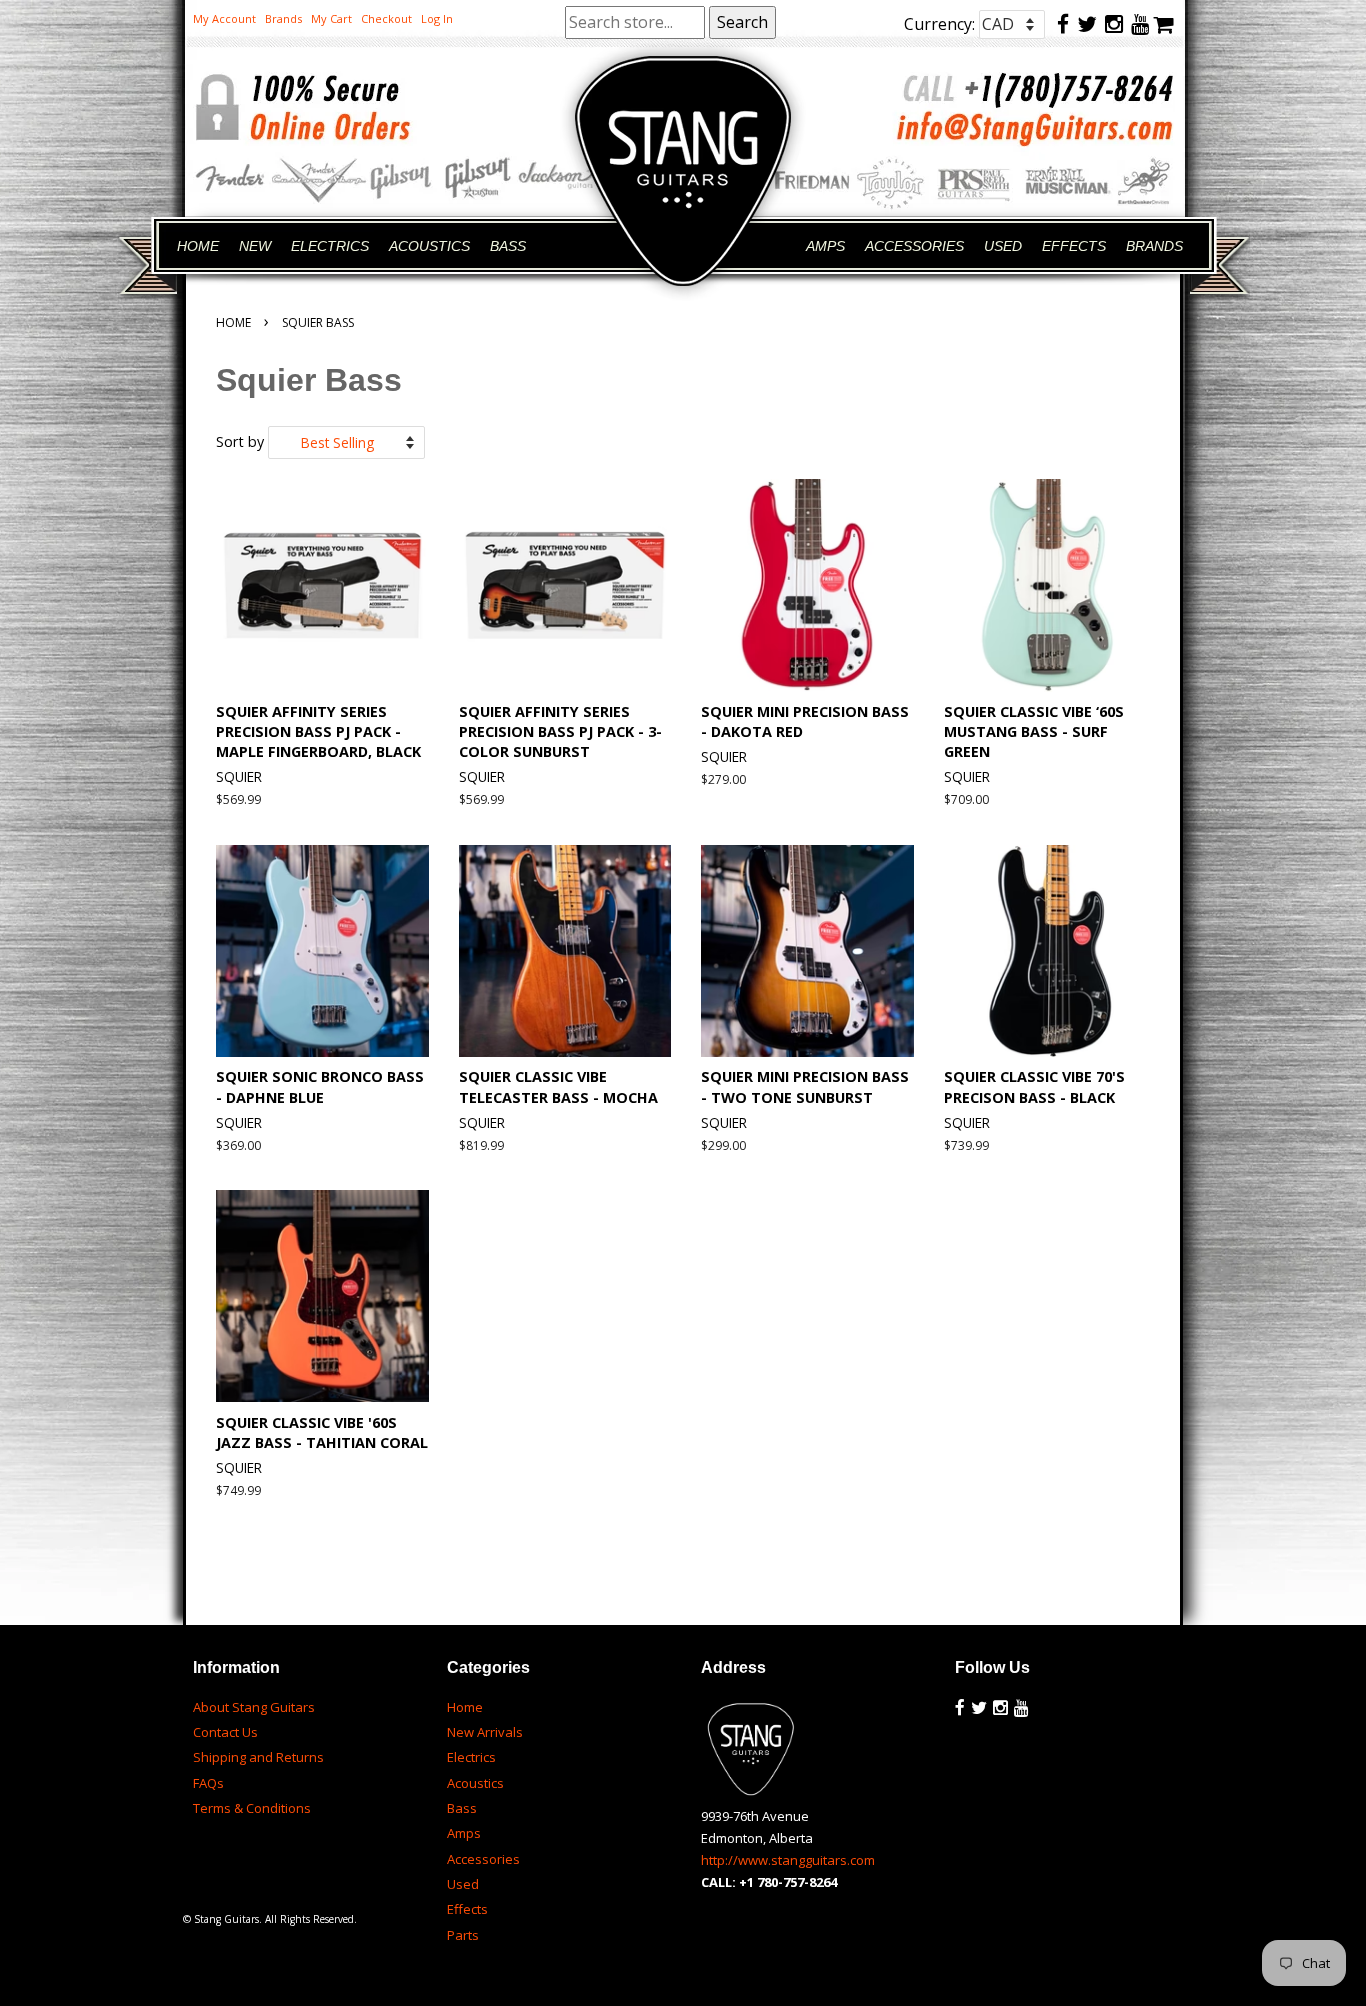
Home (233, 322)
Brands (283, 18)
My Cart (331, 18)
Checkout (386, 18)
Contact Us (225, 1732)
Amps (464, 1833)
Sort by (240, 441)
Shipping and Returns (258, 1757)
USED (1003, 246)
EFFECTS (1074, 246)
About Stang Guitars (254, 1707)
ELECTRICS (330, 246)
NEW (255, 246)
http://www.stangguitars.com (788, 1860)
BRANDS (1154, 246)
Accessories (483, 1859)
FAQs (208, 1783)
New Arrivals (485, 1732)
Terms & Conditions (252, 1808)
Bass (462, 1808)
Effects (467, 1909)
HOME (198, 246)
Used (463, 1884)
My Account (224, 18)
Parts (463, 1935)
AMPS (825, 246)
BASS (508, 246)
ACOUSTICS (429, 246)
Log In (437, 18)
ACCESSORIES (914, 246)
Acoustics (475, 1783)
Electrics (471, 1757)
